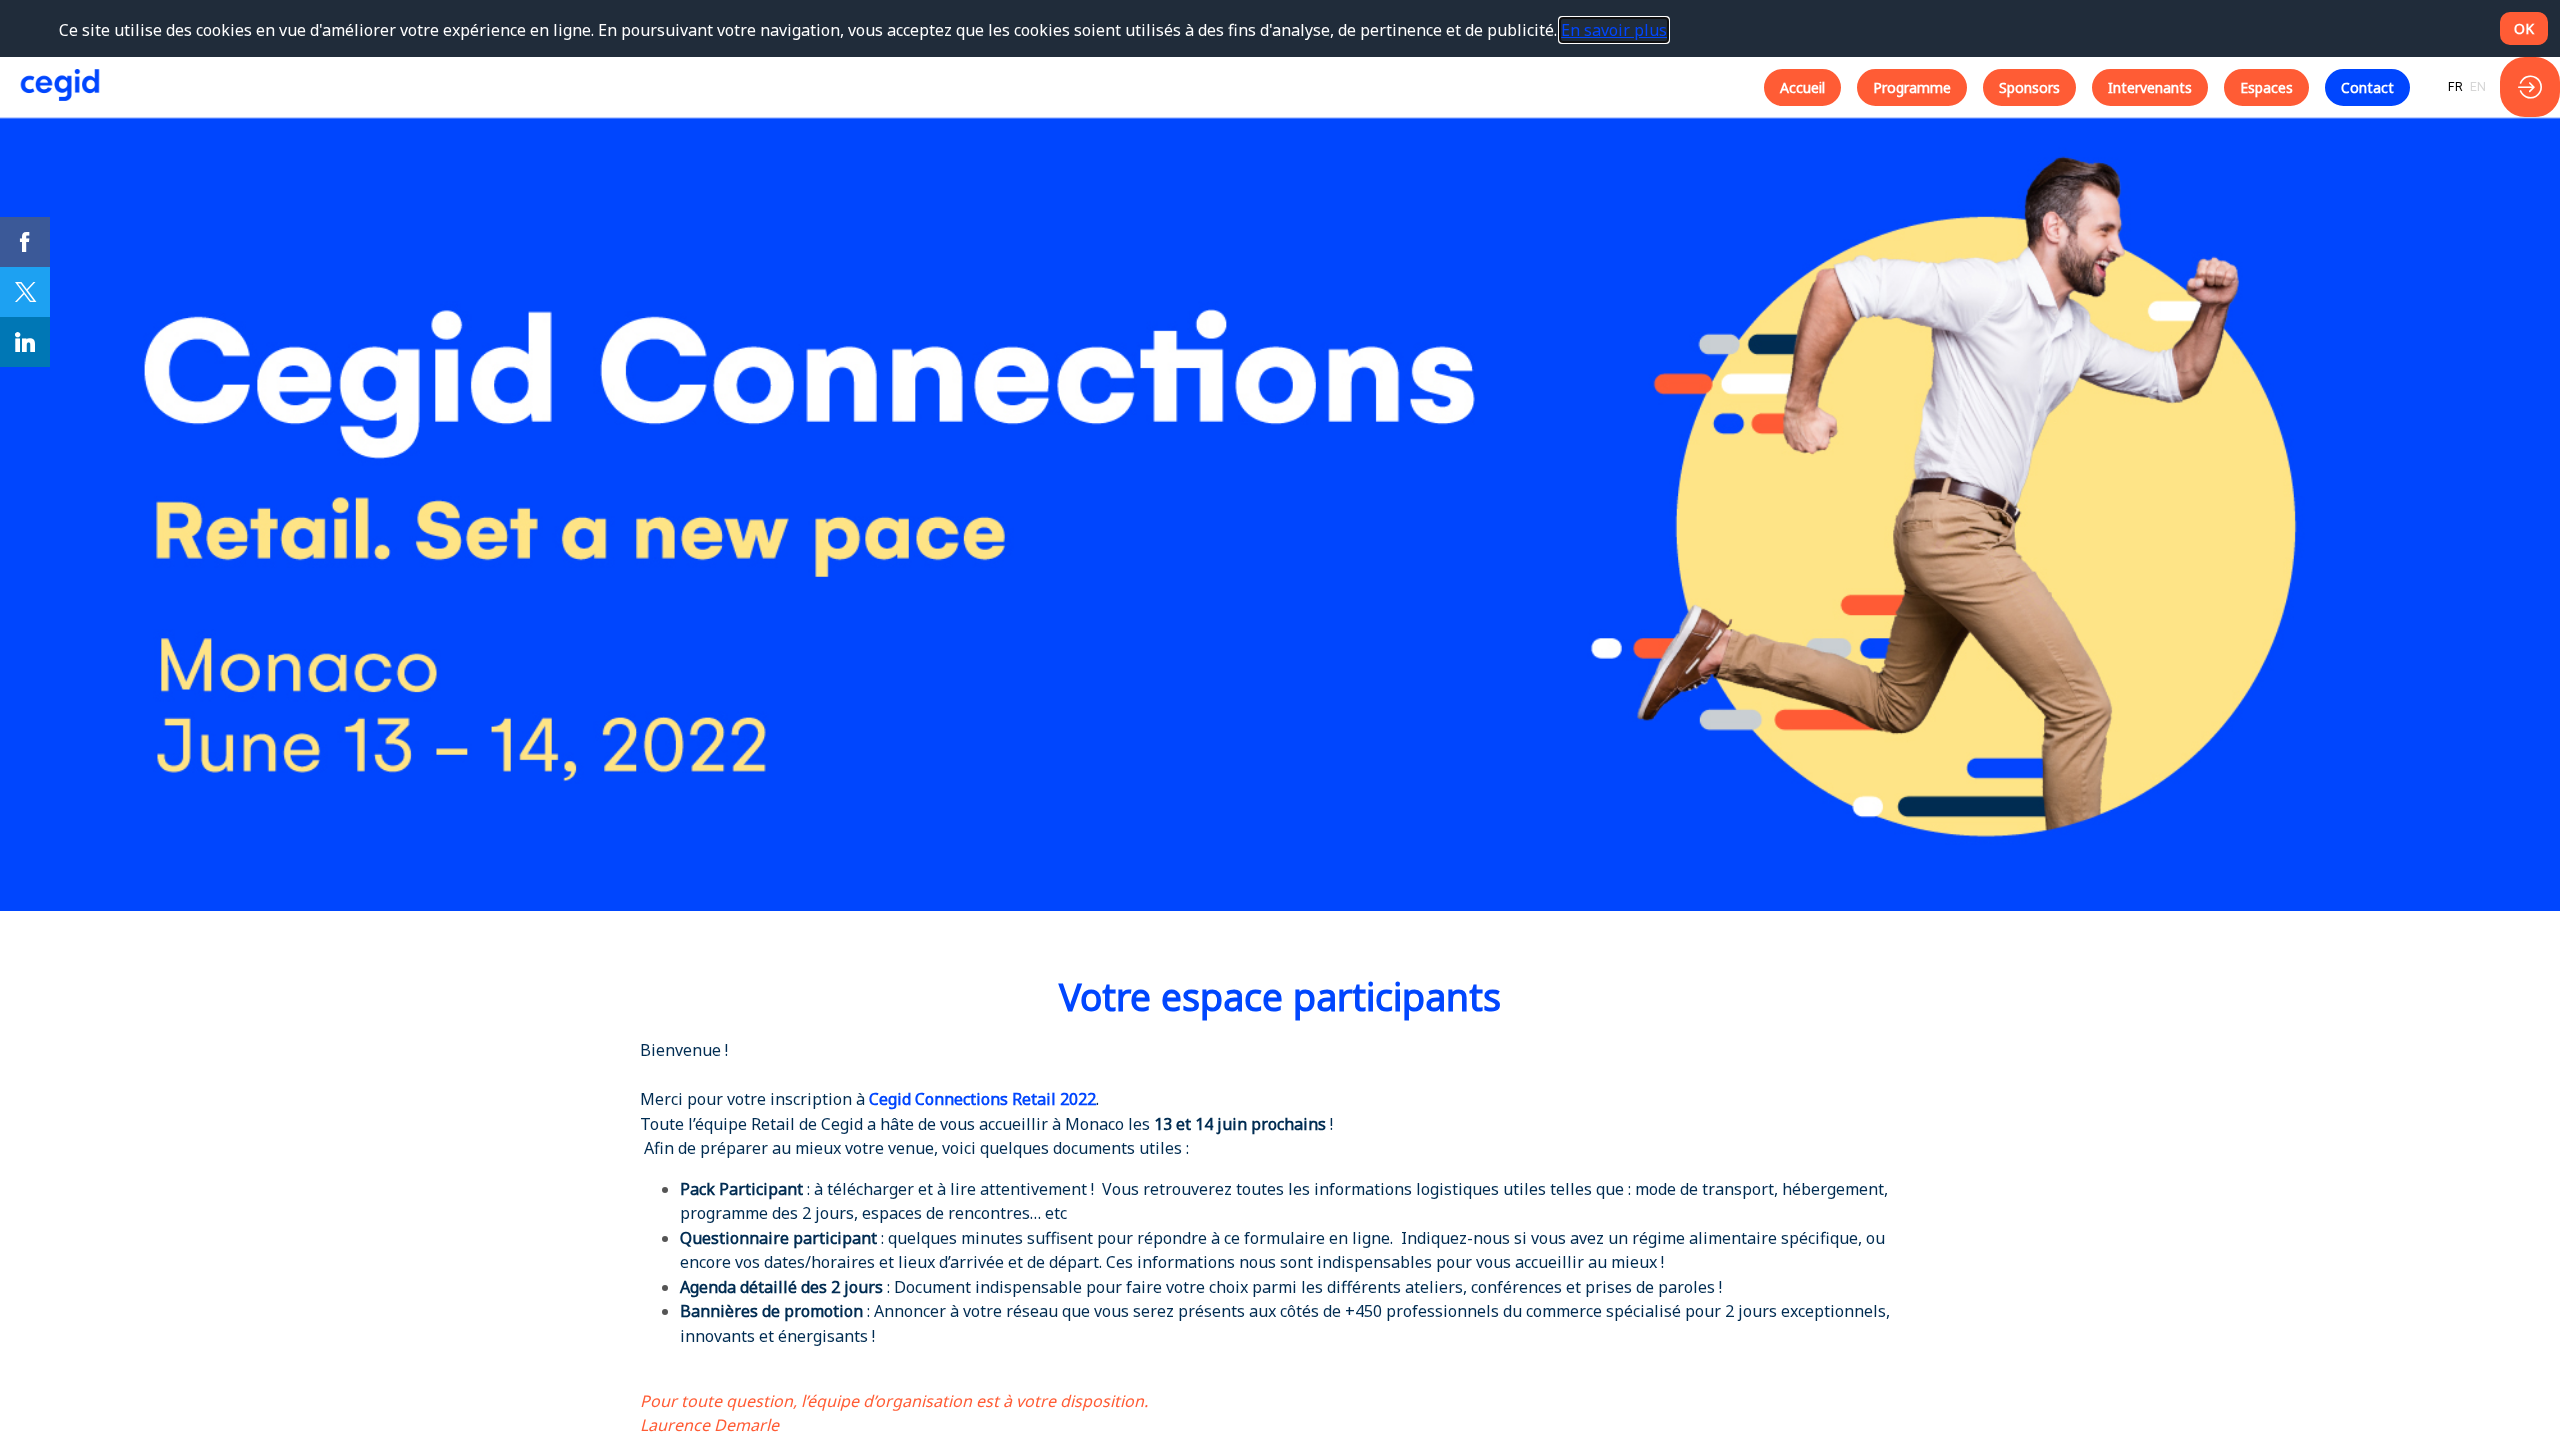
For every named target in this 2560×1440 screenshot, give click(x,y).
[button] (1802, 87)
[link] (25, 242)
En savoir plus (1614, 30)
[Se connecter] (2530, 87)
